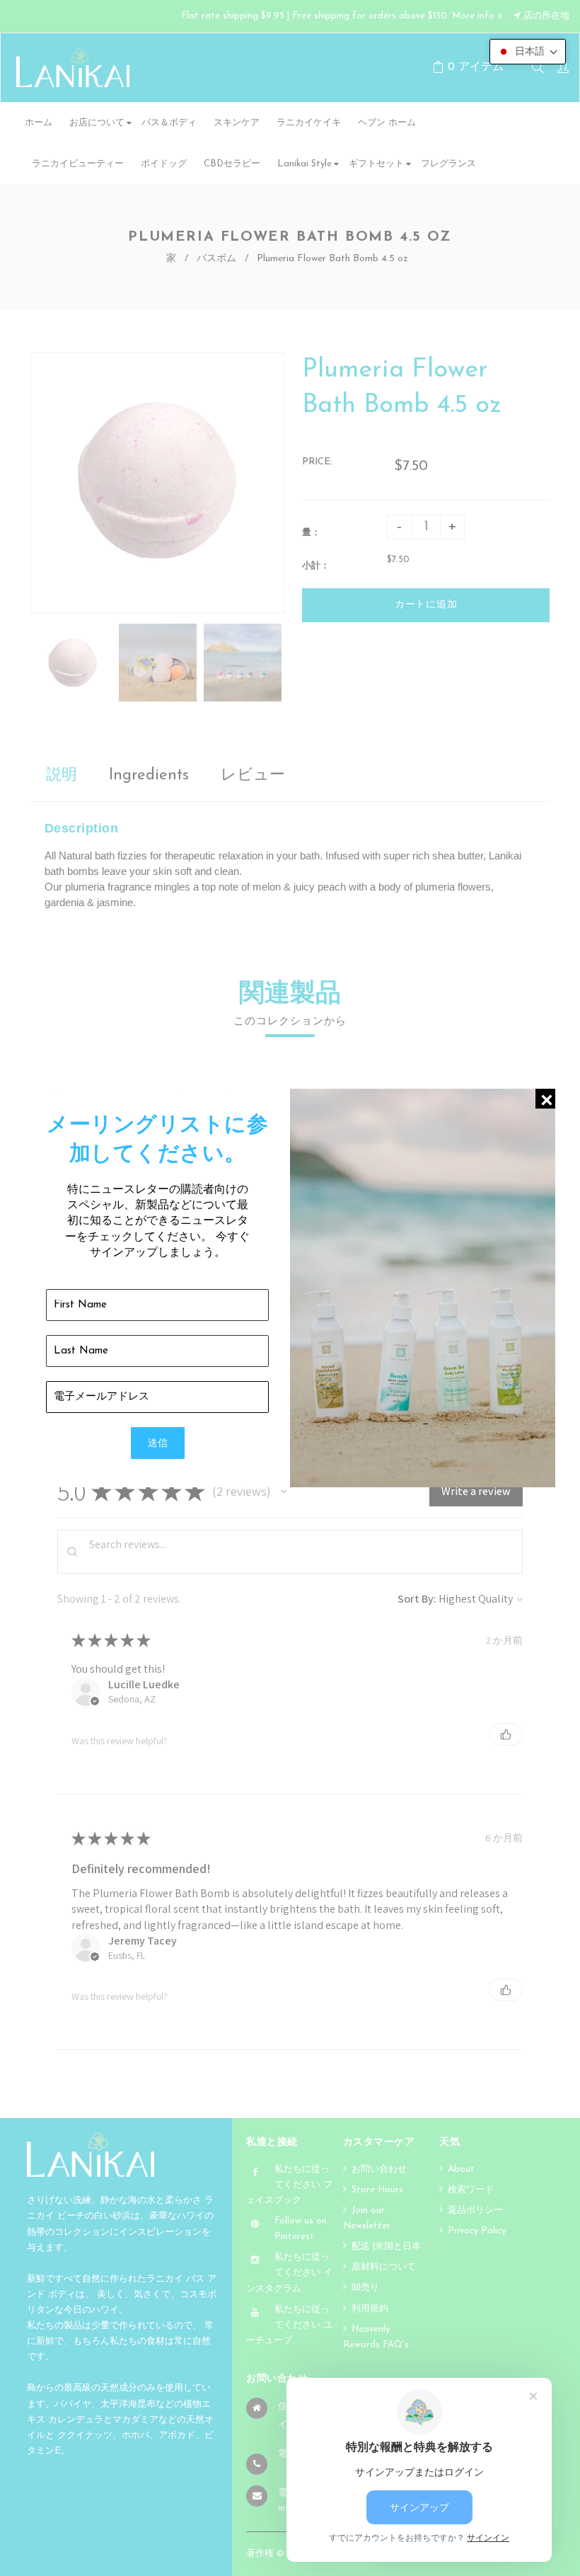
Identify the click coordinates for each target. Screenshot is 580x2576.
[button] (528, 52)
